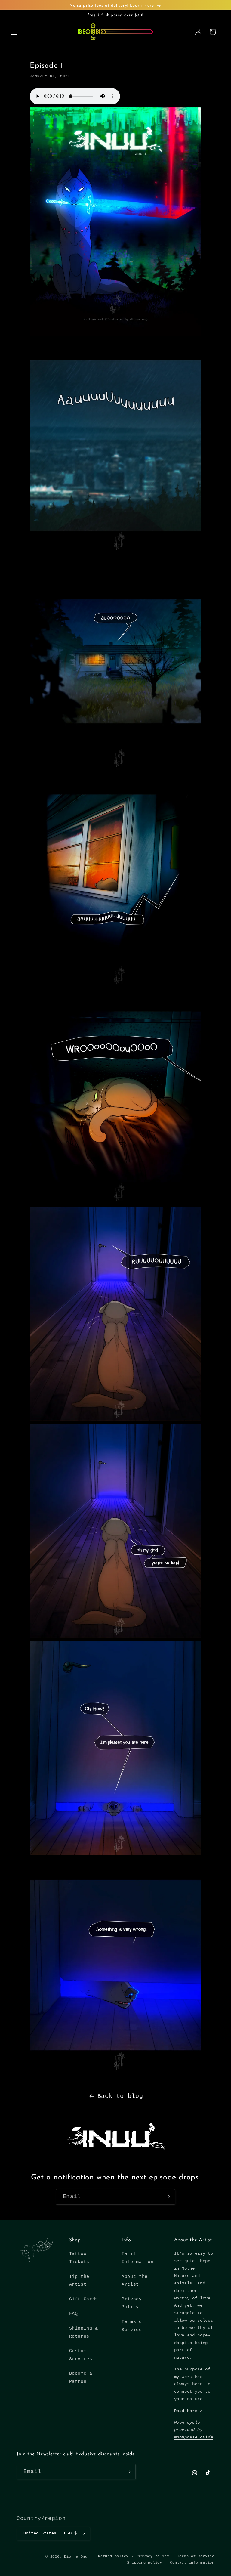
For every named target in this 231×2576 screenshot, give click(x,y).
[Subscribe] (168, 2197)
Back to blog (120, 2096)
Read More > (188, 2411)
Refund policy (113, 2556)
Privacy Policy (132, 2303)
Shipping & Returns (84, 2332)
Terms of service (196, 2556)
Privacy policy (153, 2556)
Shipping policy (145, 2563)
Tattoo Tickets (79, 2258)
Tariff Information (137, 2258)
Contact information (192, 2563)
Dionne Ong (76, 2557)
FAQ (74, 2314)
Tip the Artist (79, 2281)
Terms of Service (133, 2326)
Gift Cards (84, 2299)
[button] (14, 32)
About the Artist (135, 2281)
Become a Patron (81, 2378)
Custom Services (81, 2355)
